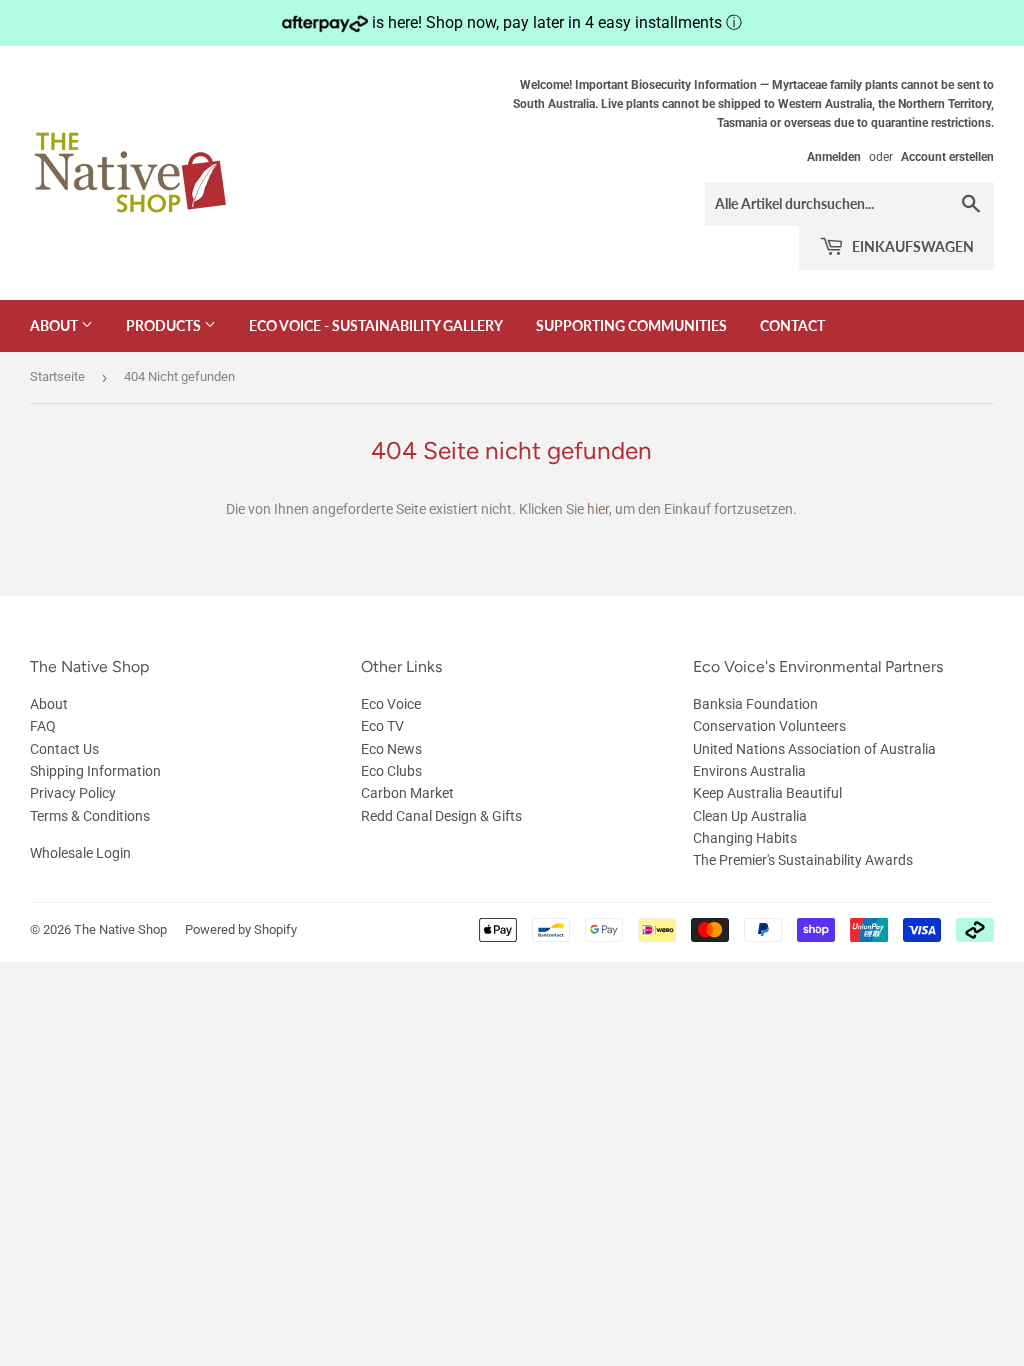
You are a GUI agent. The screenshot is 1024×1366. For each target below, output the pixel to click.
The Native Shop (120, 929)
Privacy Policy (73, 793)
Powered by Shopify (241, 929)
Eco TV (382, 726)
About (55, 325)
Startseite (57, 376)
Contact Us (64, 749)
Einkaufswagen (911, 246)
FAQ (43, 726)
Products (165, 325)
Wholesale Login (80, 853)
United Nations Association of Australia (814, 749)
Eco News (391, 749)
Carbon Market (407, 793)
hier (598, 509)
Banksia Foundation (755, 704)
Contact (792, 325)
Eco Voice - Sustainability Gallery (376, 325)
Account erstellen (947, 157)
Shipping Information (95, 771)
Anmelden (834, 157)
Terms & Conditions (90, 816)
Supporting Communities (631, 325)
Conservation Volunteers (769, 726)
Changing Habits (745, 838)
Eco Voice (391, 704)
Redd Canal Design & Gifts (441, 816)
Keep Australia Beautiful (767, 793)
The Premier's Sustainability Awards (803, 860)
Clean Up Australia (750, 816)
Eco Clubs (391, 771)
